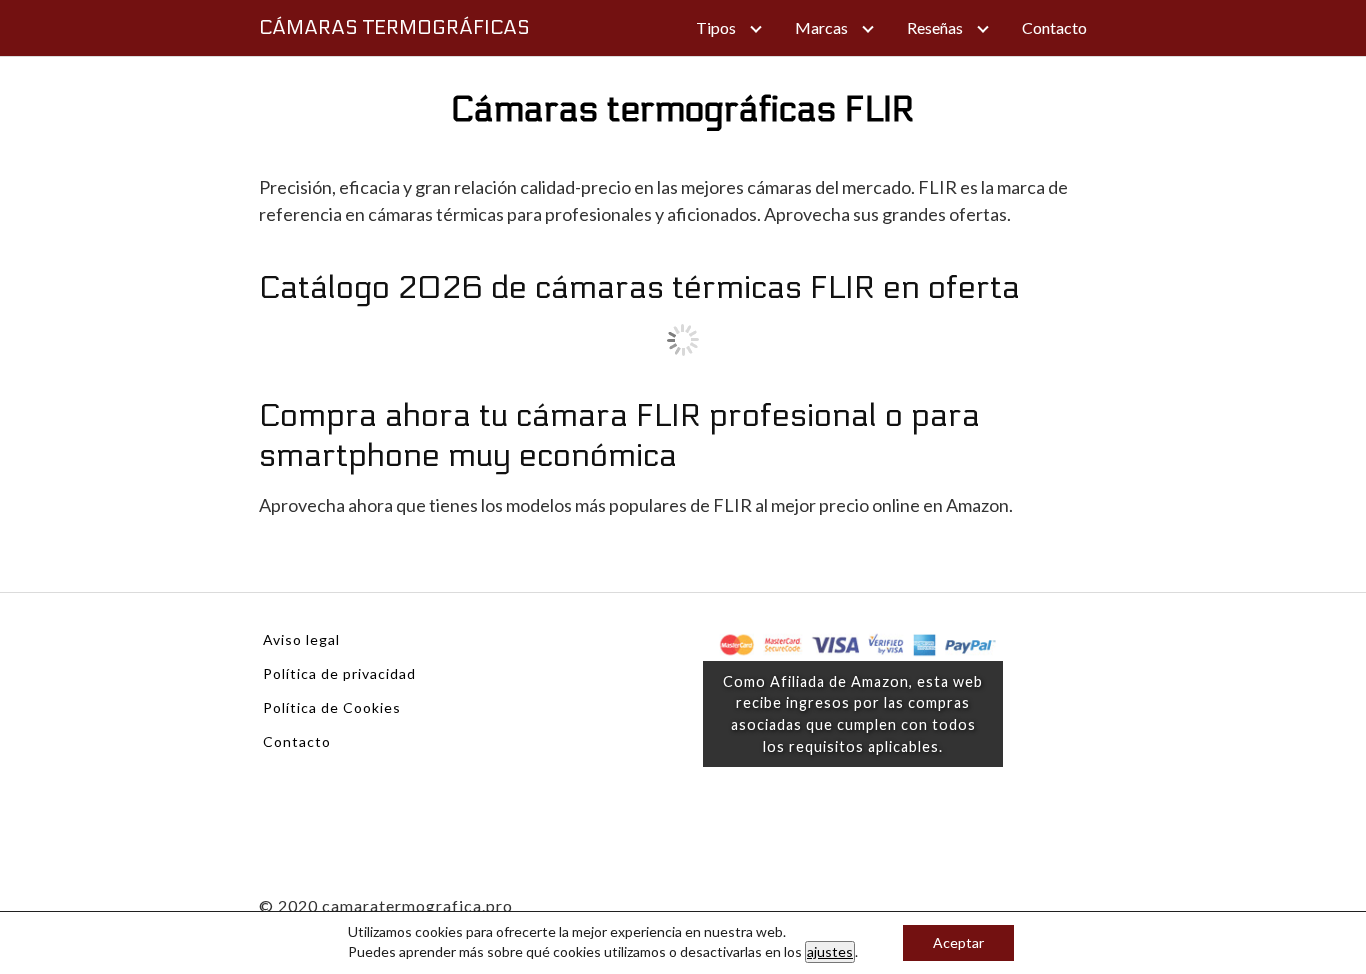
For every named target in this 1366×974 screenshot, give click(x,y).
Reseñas (935, 27)
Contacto (1054, 27)
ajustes (830, 951)
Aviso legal (301, 639)
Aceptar (958, 942)
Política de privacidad (339, 673)
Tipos (716, 27)
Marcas (821, 27)
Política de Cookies (332, 707)
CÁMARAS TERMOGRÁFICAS (394, 28)
